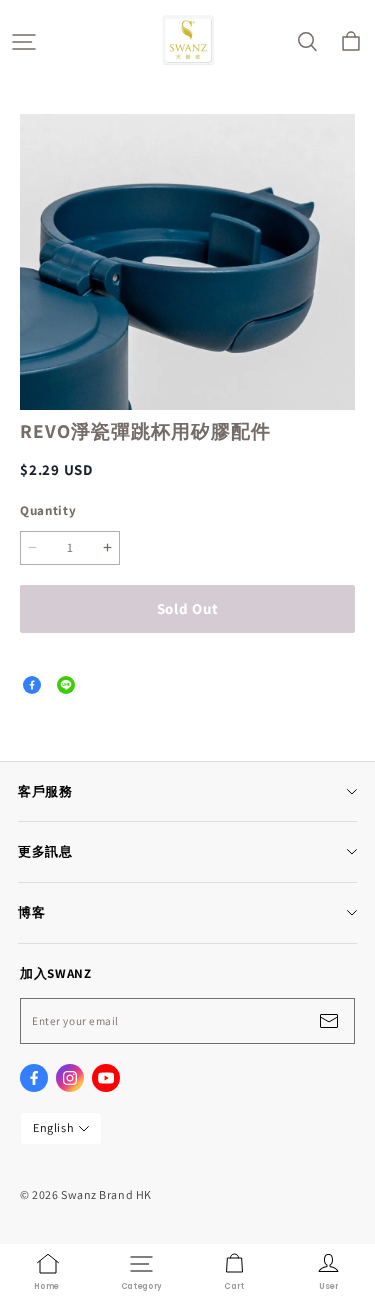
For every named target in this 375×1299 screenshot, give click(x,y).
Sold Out (188, 608)
